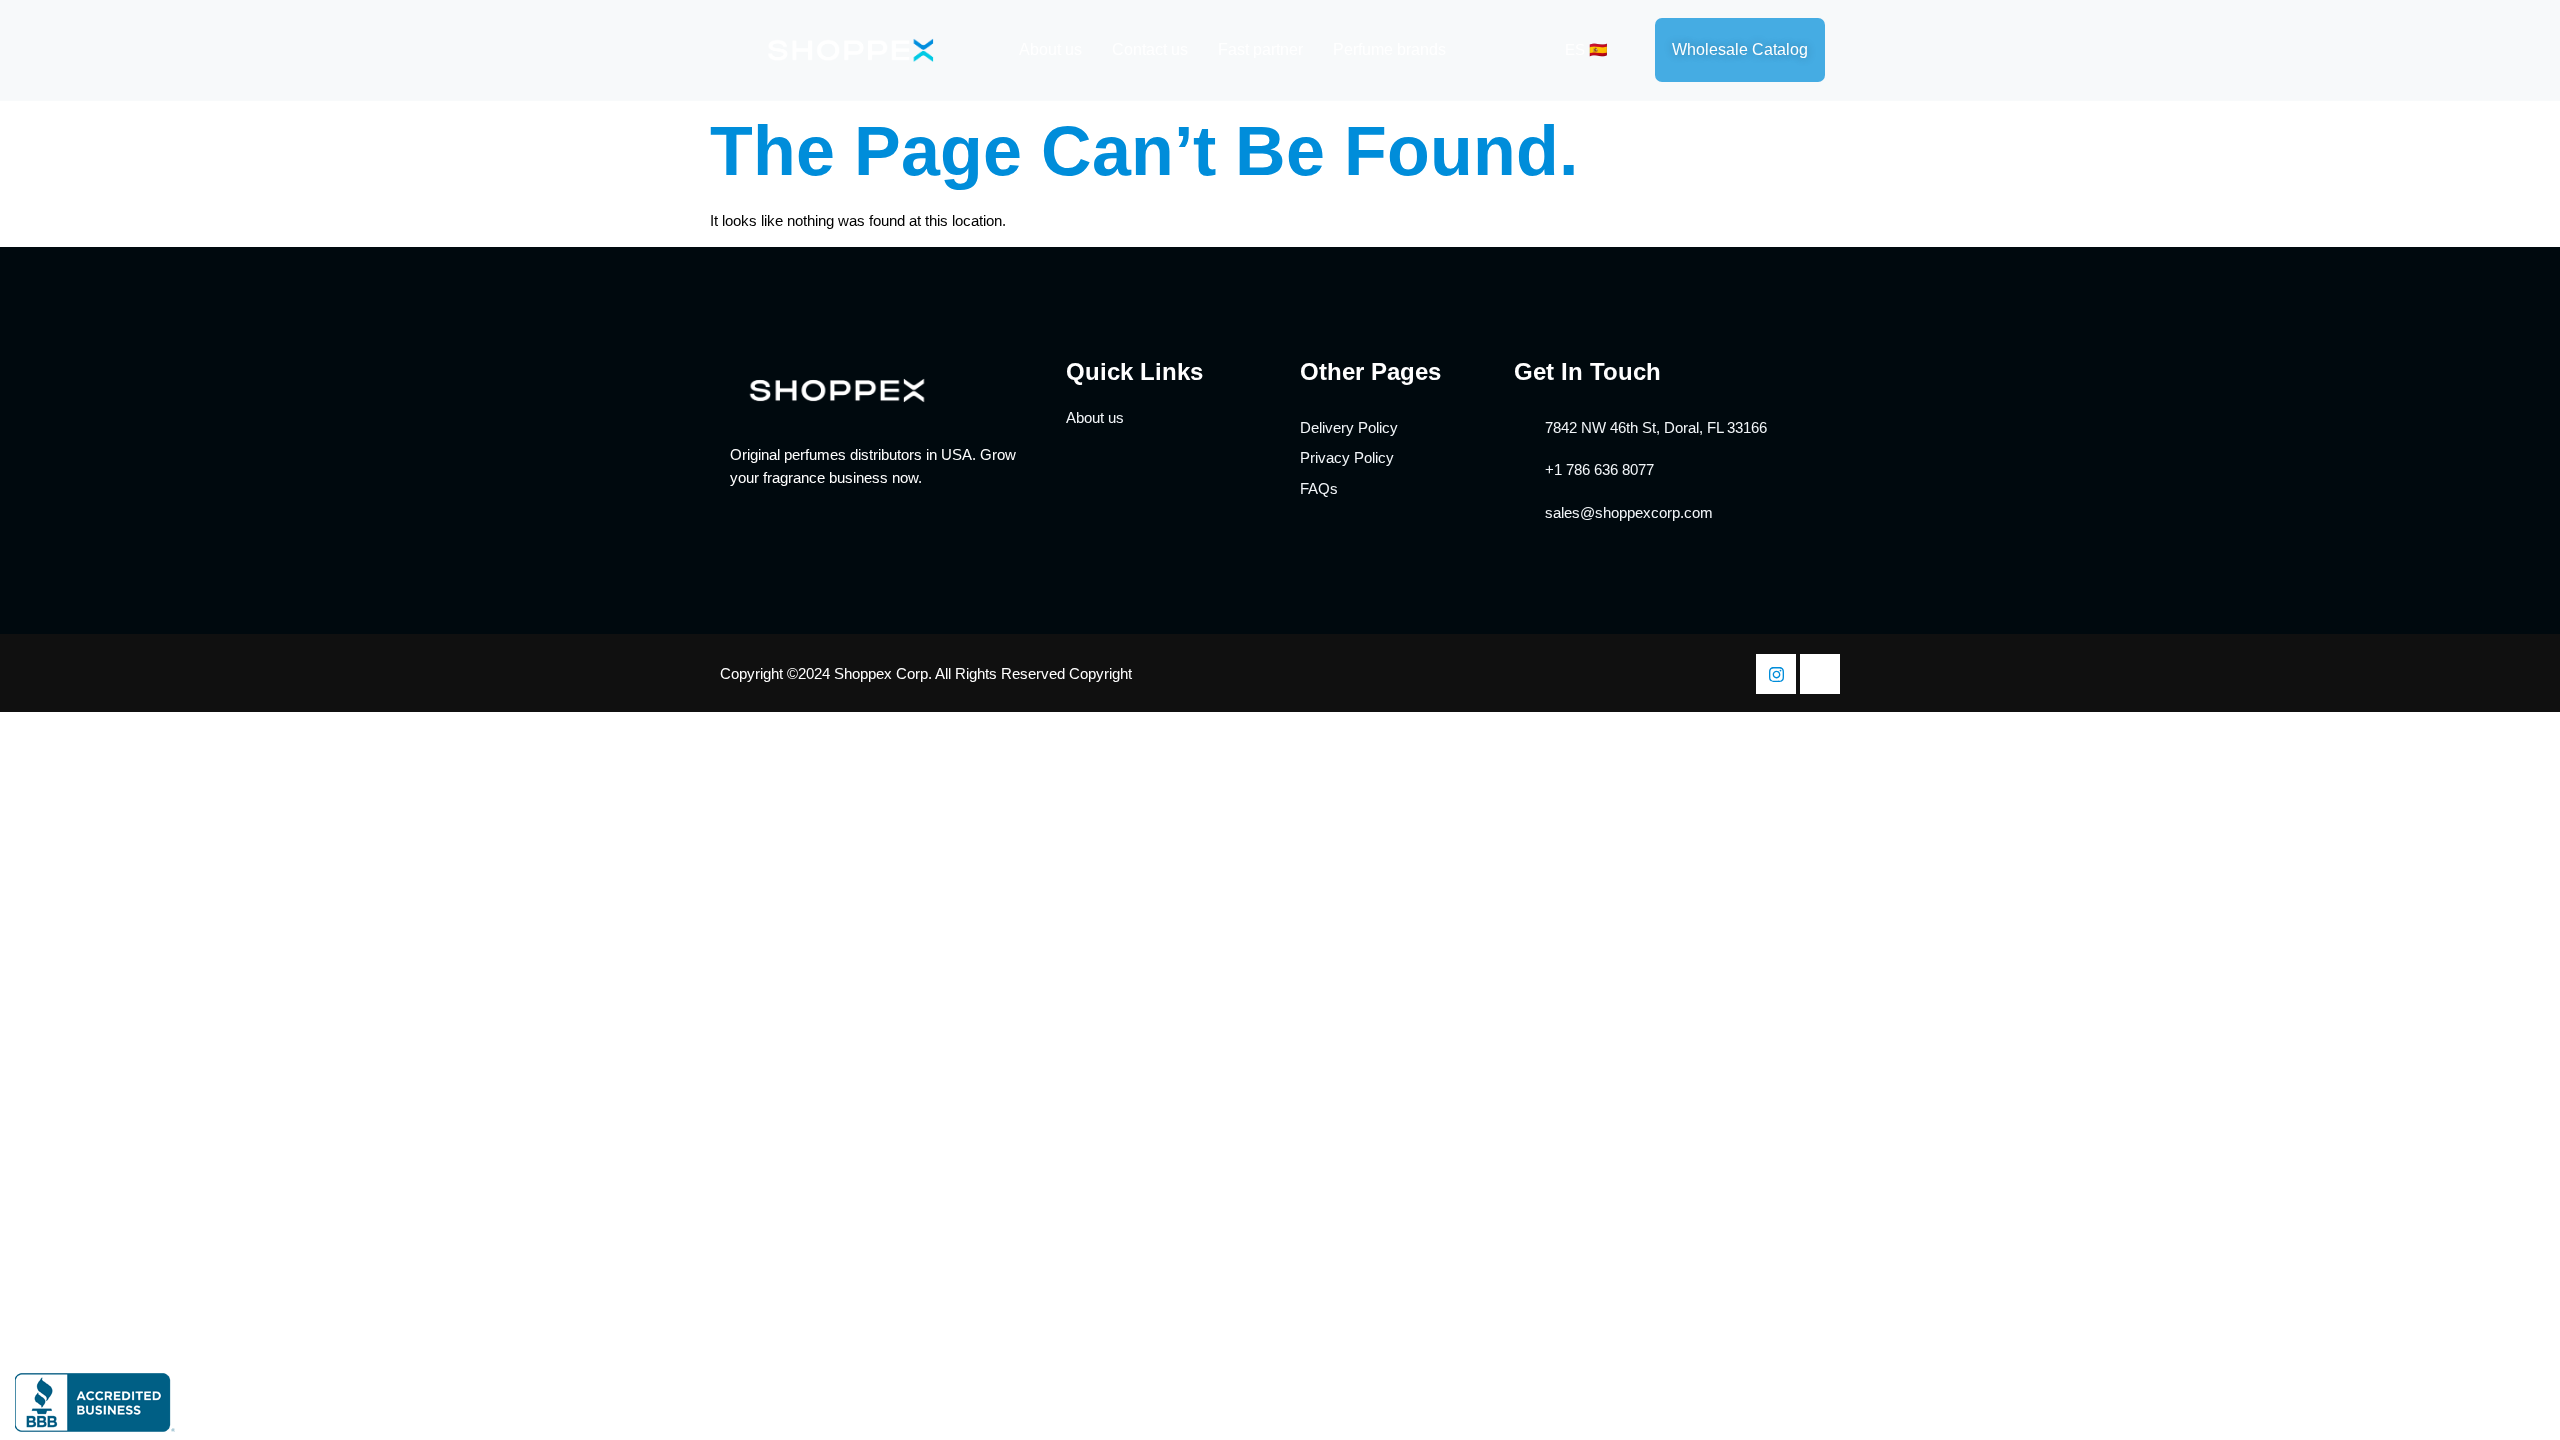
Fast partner (1260, 49)
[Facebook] (1820, 674)
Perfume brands (1389, 49)
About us (1050, 49)
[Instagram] (1776, 674)
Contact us (1150, 49)
